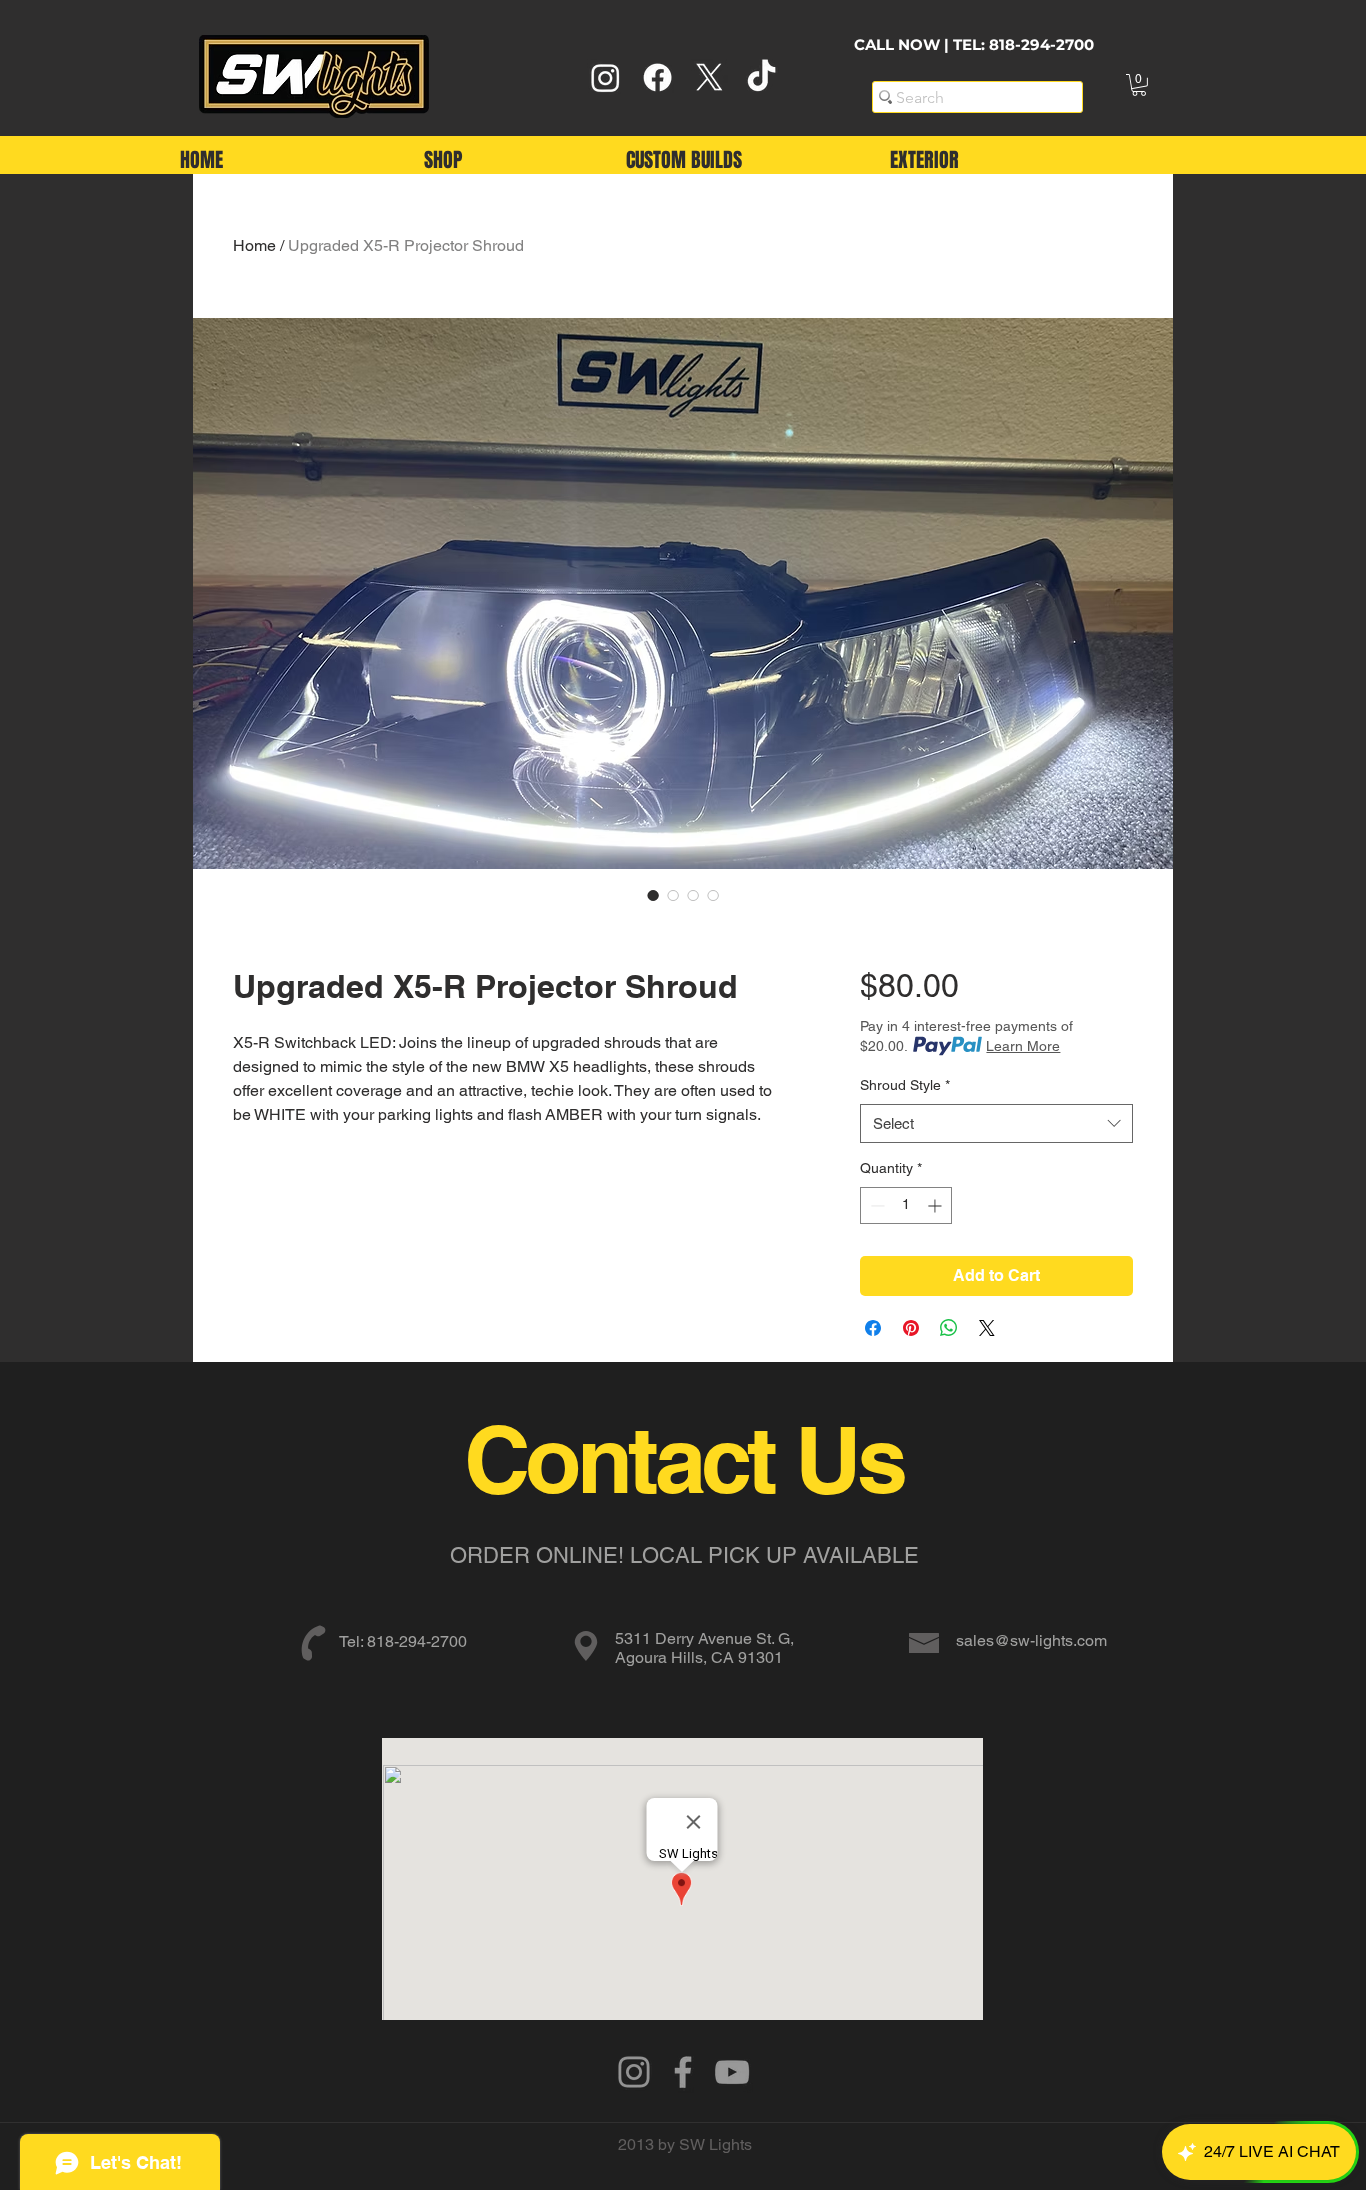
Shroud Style (905, 1085)
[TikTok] (761, 77)
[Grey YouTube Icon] (732, 2072)
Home (254, 245)
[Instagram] (605, 77)
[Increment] (936, 1205)
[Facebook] (657, 77)
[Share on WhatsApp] (949, 1328)
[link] (1139, 85)
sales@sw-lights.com (1031, 1640)
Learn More (1023, 1046)
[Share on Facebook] (873, 1328)
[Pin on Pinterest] (911, 1328)
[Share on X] (987, 1328)
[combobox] (996, 1123)
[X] (709, 77)
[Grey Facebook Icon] (683, 2072)
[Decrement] (875, 1205)
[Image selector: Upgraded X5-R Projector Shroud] (653, 895)
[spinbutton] (906, 1205)
